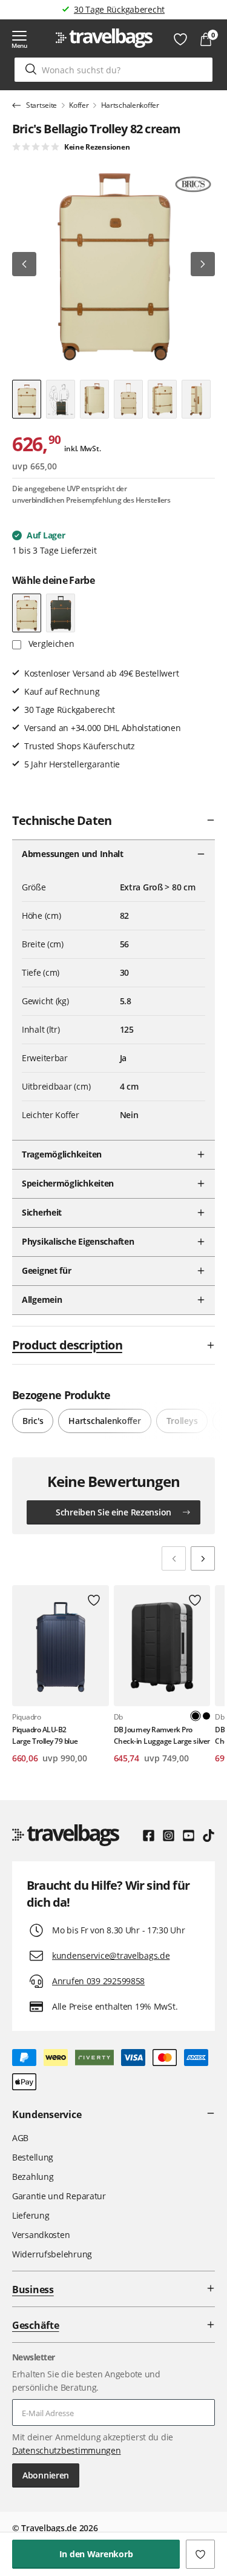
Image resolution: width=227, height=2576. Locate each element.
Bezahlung (33, 2177)
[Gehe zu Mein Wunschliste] (180, 39)
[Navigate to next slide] (203, 1558)
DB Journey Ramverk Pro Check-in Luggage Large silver (162, 1735)
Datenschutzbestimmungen (67, 2450)
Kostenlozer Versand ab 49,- (119, 9)
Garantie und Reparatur (59, 2196)
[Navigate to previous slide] (174, 1558)
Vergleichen (50, 644)
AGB (20, 2138)
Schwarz (206, 1716)
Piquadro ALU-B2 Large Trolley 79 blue (45, 1735)
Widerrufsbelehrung (52, 2254)
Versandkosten (41, 2235)
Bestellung (33, 2157)
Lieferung (31, 2215)
